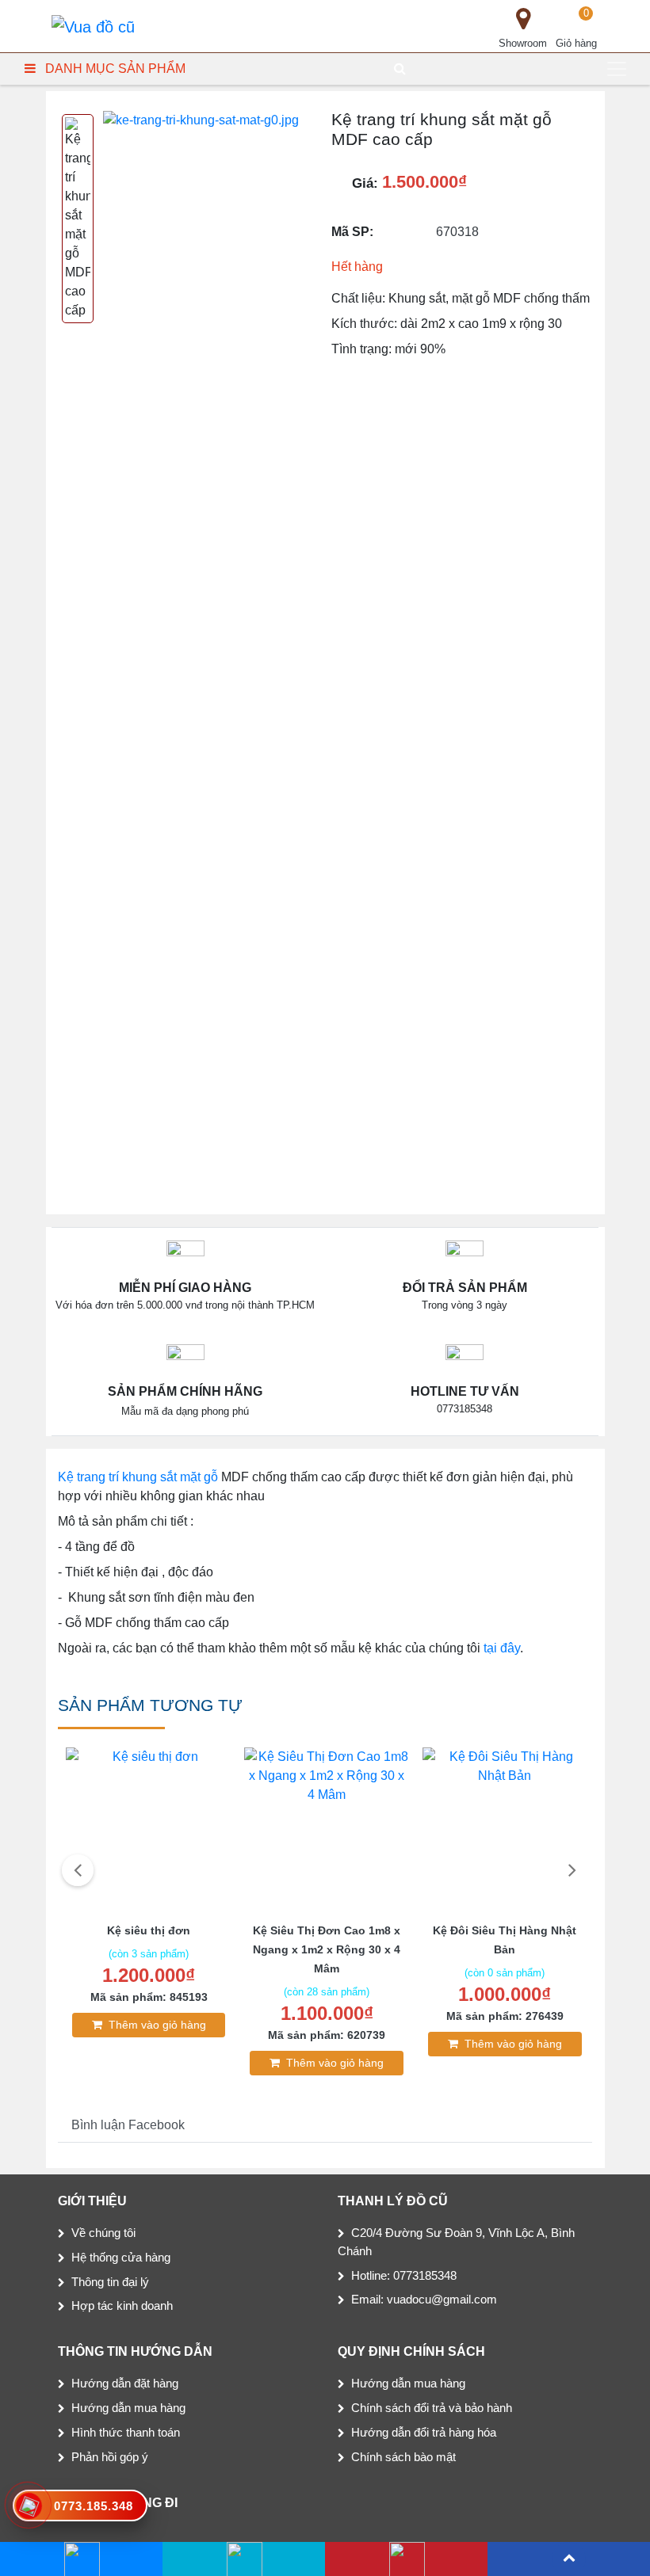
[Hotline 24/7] (406, 2559)
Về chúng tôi (103, 2233)
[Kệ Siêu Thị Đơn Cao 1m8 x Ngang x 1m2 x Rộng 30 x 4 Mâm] (327, 1831)
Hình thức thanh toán (126, 2432)
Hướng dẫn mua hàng (128, 2408)
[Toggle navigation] (617, 69)
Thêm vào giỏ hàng (157, 2025)
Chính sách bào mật (403, 2457)
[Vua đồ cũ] (93, 26)
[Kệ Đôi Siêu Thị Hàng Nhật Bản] (505, 1831)
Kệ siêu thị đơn (149, 1930)
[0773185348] (244, 2559)
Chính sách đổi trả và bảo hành (432, 2408)
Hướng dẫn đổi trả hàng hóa (424, 2432)
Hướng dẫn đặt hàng (125, 2383)
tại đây (502, 1648)
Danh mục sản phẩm (115, 69)
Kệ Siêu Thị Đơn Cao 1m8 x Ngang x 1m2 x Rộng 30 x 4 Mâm (327, 1949)
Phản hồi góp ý (110, 2457)
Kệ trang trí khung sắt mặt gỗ (138, 1477)
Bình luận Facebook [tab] (128, 2125)
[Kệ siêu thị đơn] (149, 1831)
